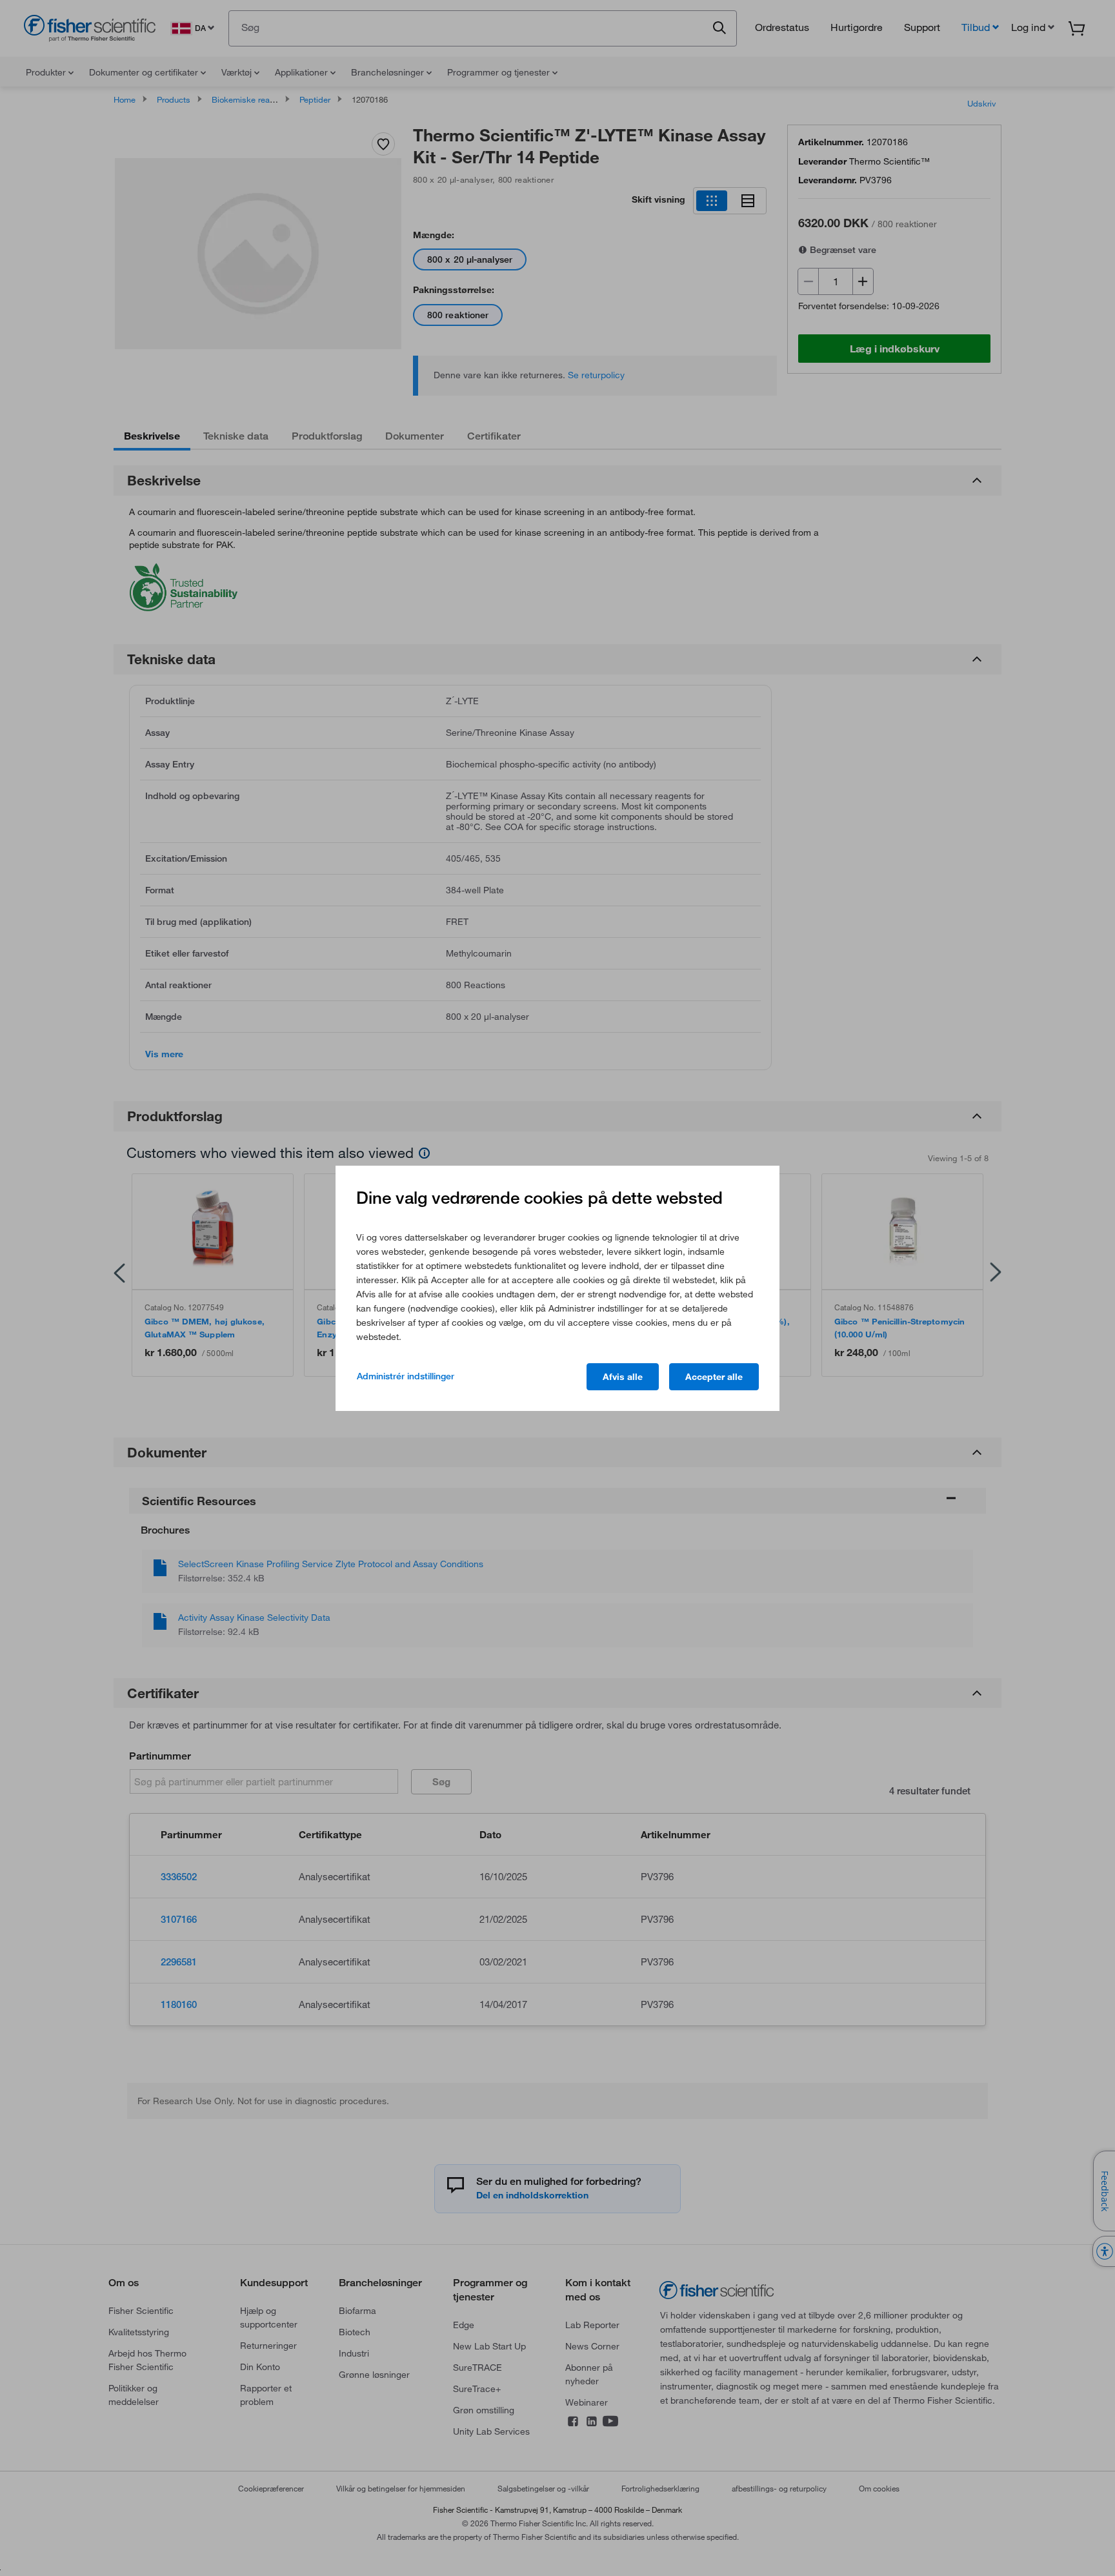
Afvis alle (623, 1377)
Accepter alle (714, 1377)
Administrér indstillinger (406, 1376)
